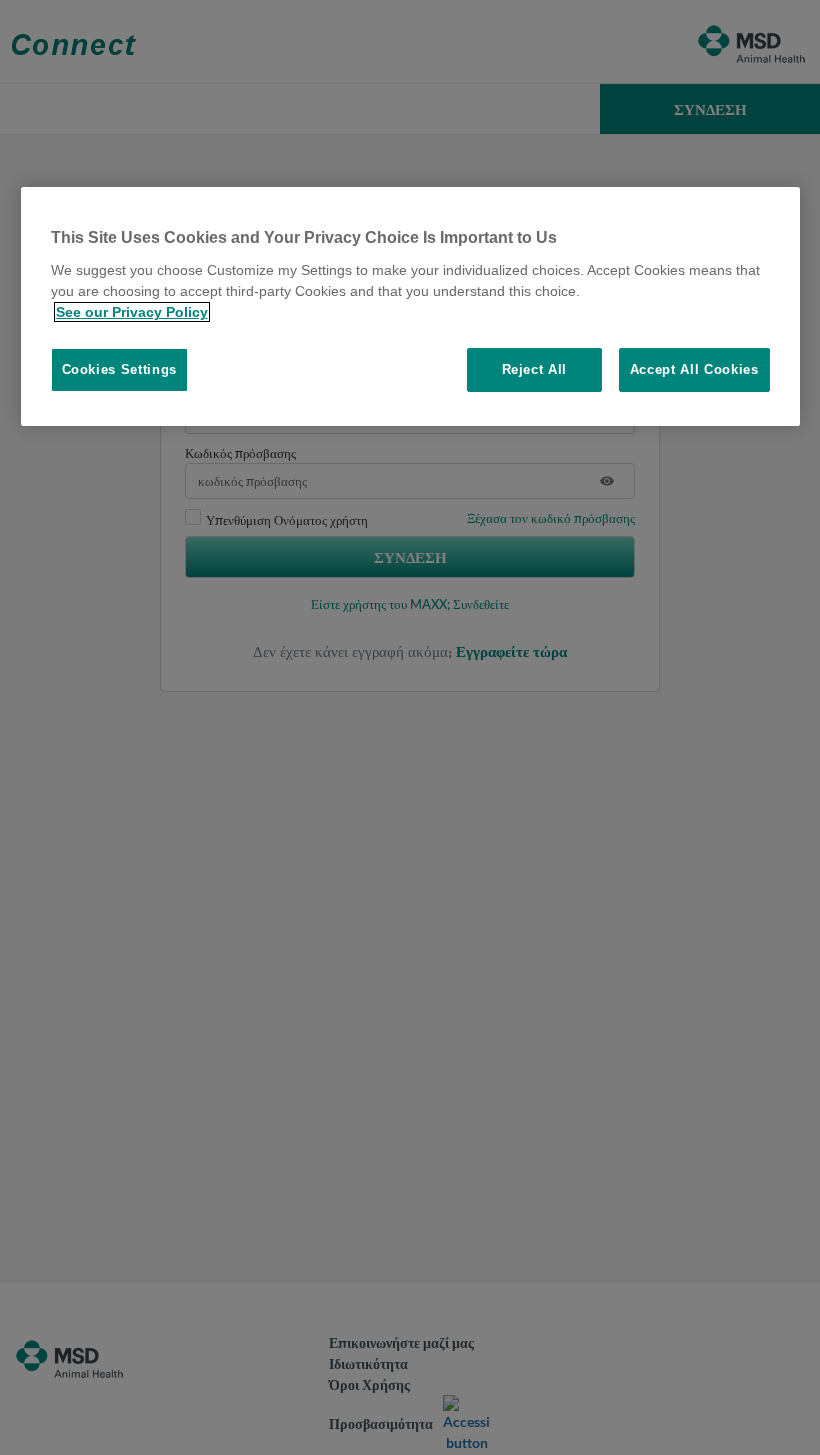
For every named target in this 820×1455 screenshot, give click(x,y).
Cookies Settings (119, 369)
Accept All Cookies (694, 369)
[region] (410, 306)
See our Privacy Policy (132, 312)
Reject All (535, 369)
